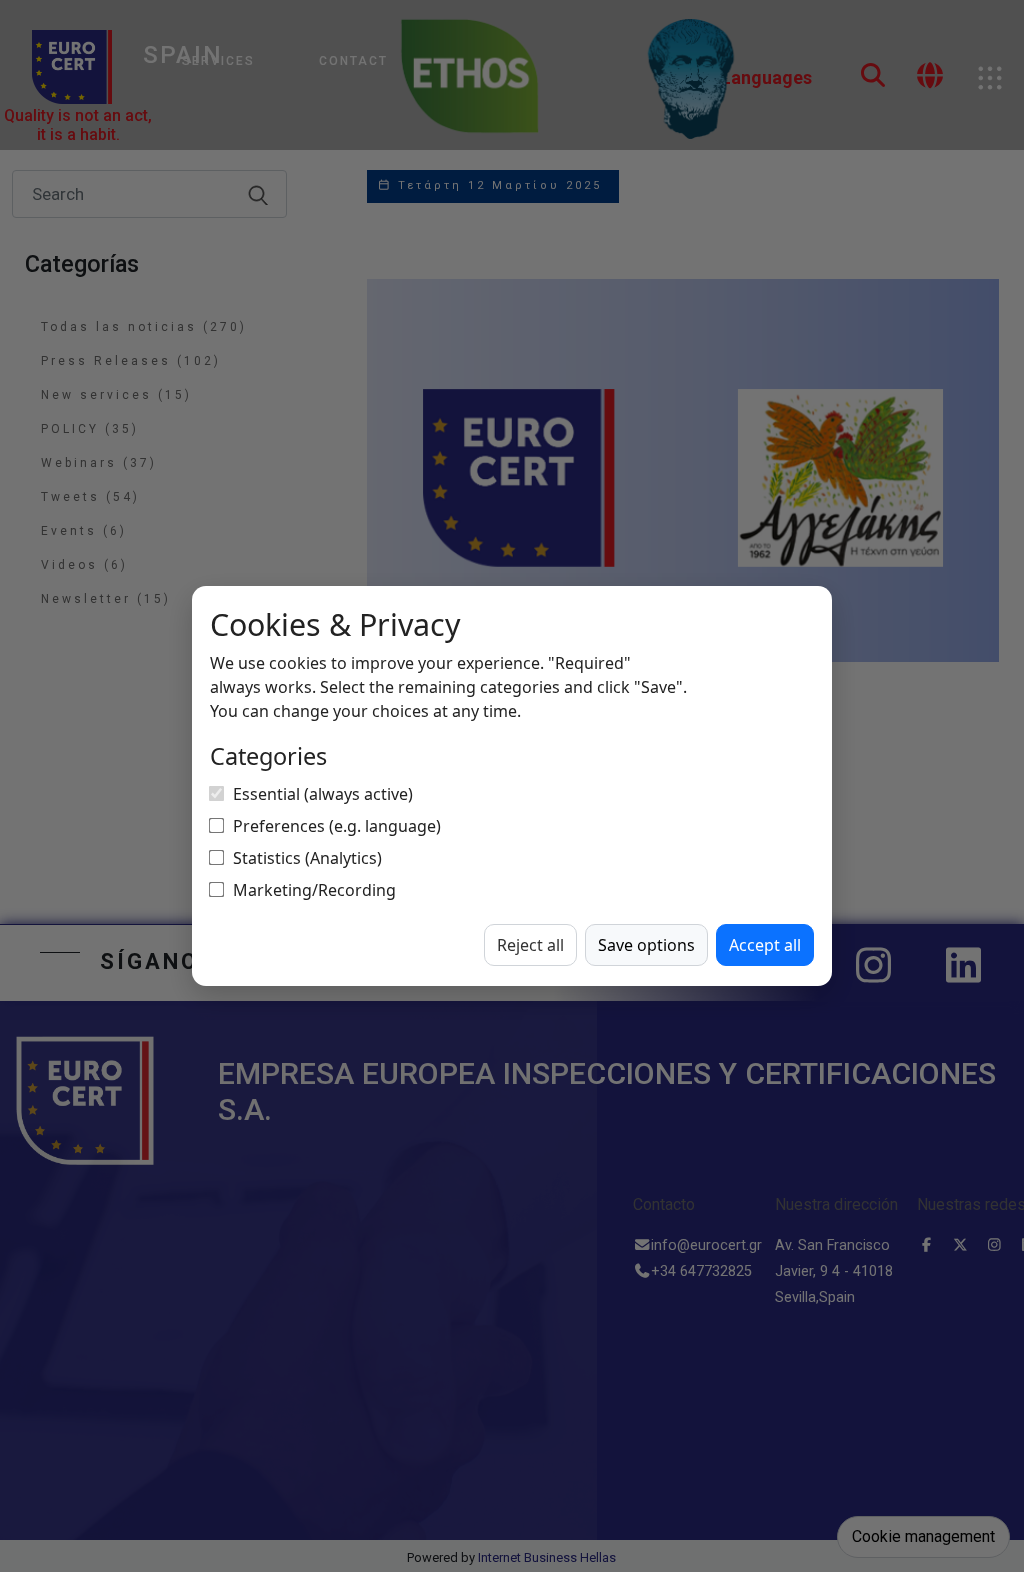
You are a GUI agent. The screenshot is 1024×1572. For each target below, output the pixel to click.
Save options (646, 945)
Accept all (765, 945)
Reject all (530, 945)
